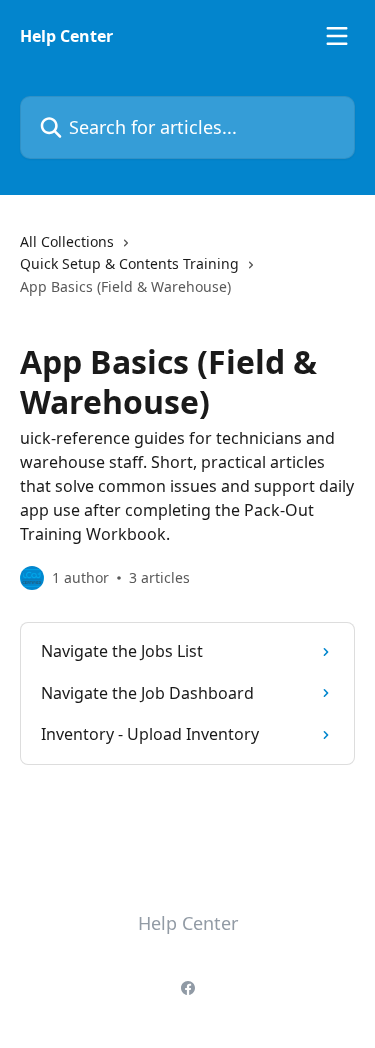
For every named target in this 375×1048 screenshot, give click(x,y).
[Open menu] (337, 36)
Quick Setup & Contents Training (129, 263)
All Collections (67, 241)
